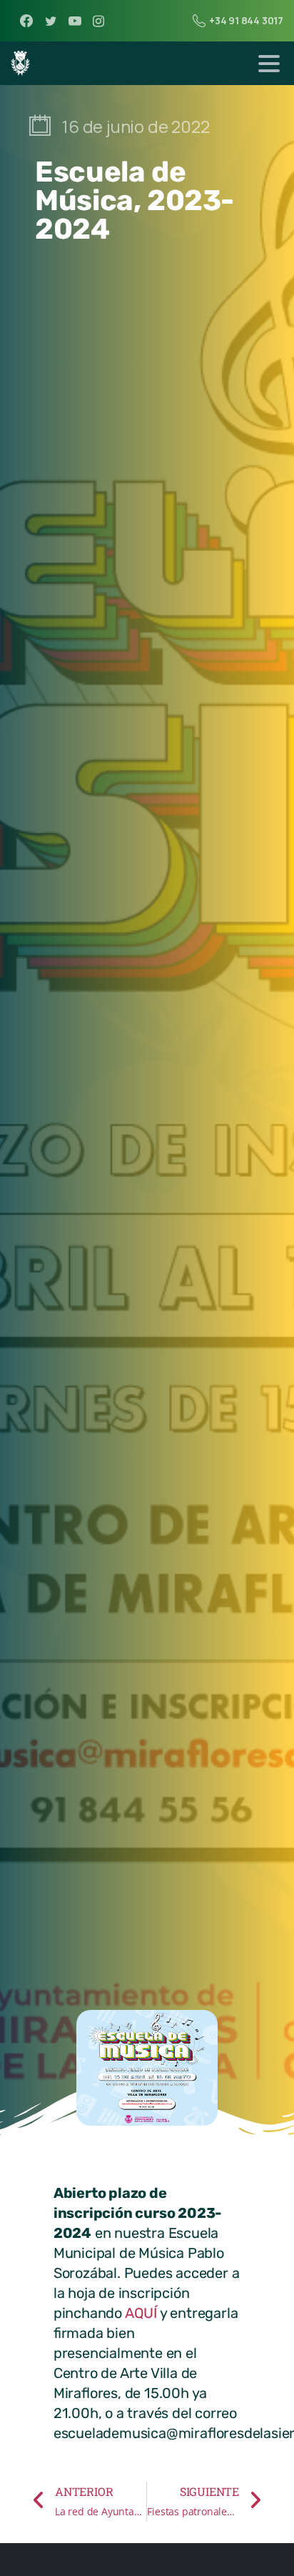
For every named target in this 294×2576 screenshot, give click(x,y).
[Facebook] (26, 21)
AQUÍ (141, 2313)
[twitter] (51, 21)
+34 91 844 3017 (246, 20)
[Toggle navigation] (269, 64)
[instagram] (98, 21)
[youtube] (75, 21)
